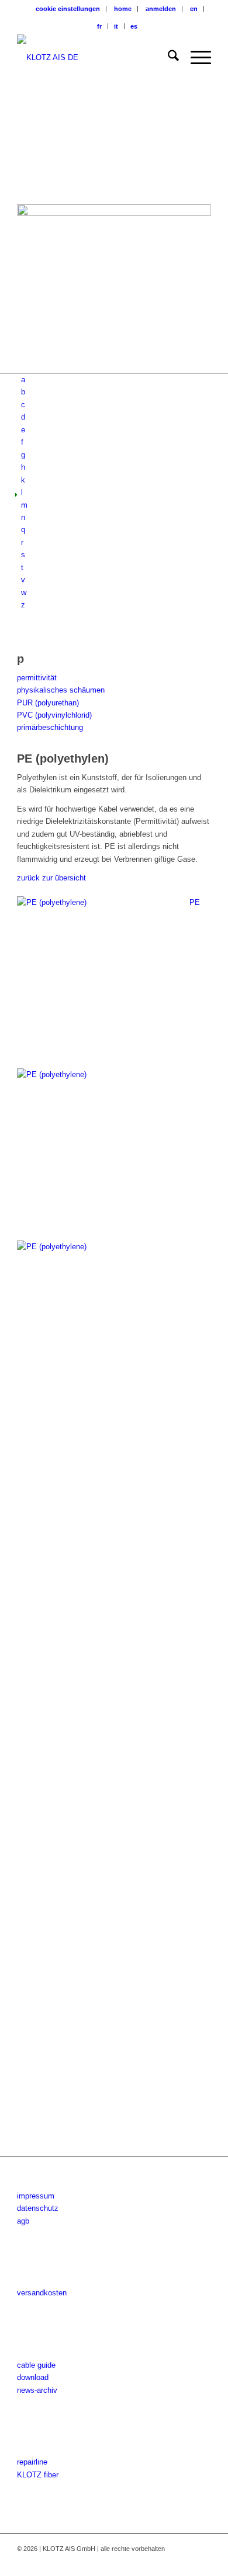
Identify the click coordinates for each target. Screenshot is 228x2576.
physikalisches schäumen (61, 690)
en (194, 9)
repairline (32, 2462)
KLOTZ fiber (38, 2475)
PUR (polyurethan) (48, 703)
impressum (36, 2196)
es (134, 26)
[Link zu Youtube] (185, 2561)
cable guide (36, 2365)
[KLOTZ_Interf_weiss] (94, 58)
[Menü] (195, 58)
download (33, 2377)
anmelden (161, 9)
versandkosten (42, 2293)
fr (99, 26)
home (123, 9)
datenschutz (38, 2208)
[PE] (114, 1593)
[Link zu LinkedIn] (202, 2561)
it (116, 26)
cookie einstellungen (68, 9)
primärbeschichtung (50, 727)
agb (23, 2221)
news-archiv (37, 2390)
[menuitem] (68, 9)
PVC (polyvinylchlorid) (54, 715)
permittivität (37, 678)
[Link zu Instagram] (167, 2561)
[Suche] (167, 58)
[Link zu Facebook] (150, 2561)
